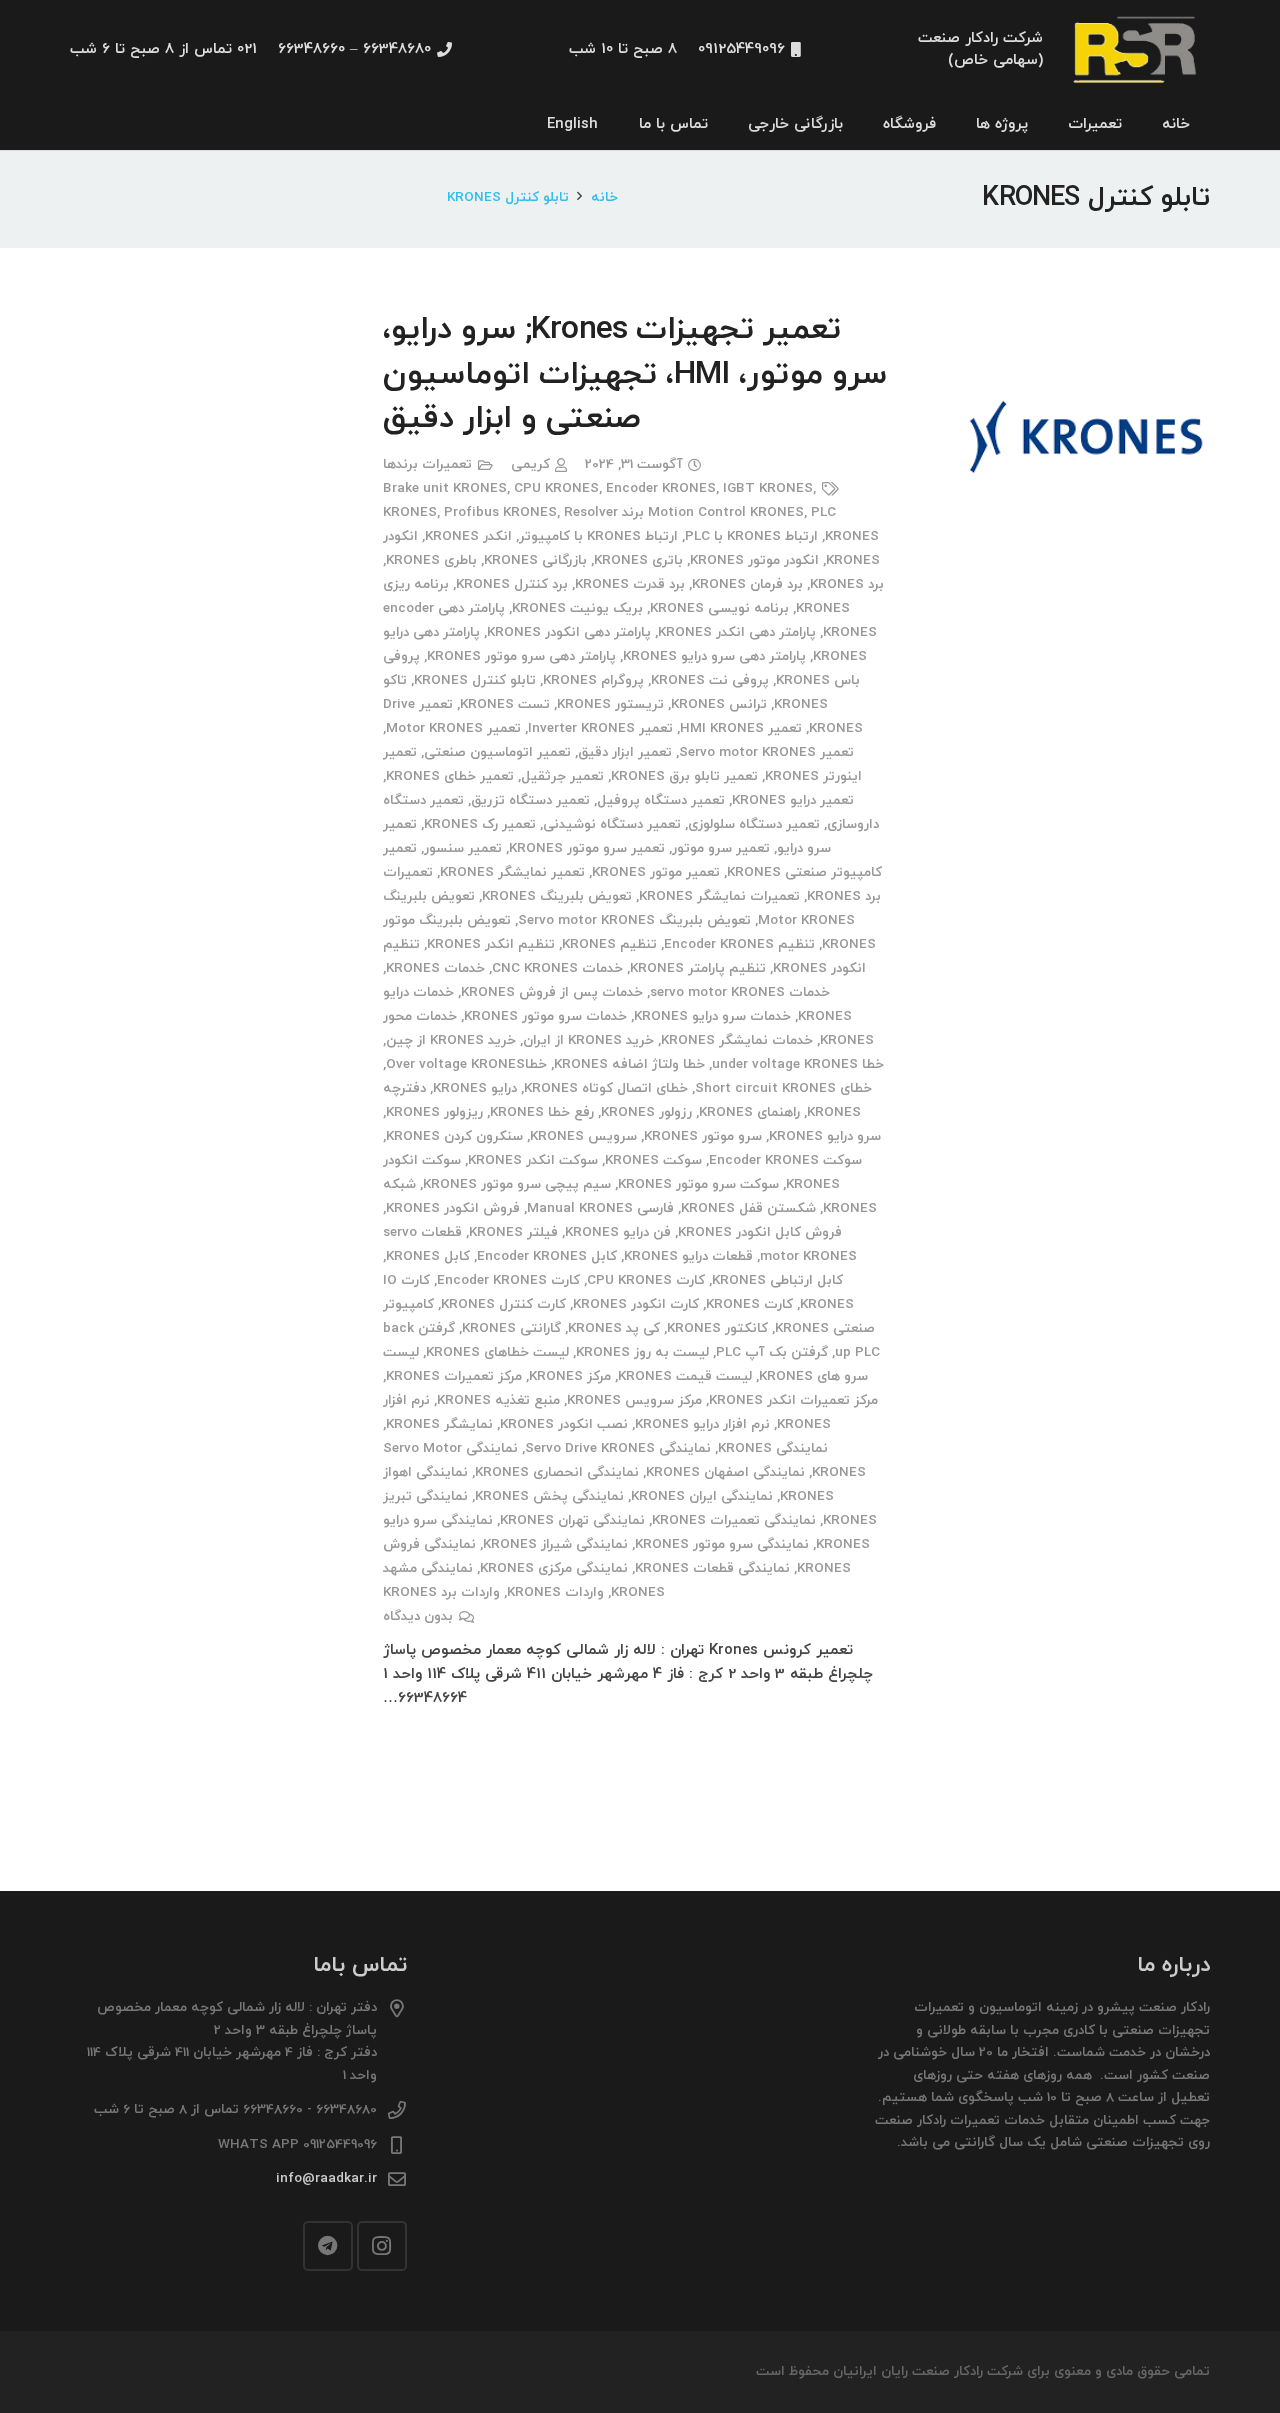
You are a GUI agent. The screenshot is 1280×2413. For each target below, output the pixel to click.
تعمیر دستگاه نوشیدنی (612, 824)
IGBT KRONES (768, 488)
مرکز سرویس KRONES (634, 1400)
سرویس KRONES (583, 1136)
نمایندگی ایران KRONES (702, 1496)
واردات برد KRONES (441, 1592)
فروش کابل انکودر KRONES (760, 1232)
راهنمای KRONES (749, 1112)
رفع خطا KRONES (542, 1112)
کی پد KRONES (614, 1328)
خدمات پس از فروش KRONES (552, 992)
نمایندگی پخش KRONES (549, 1496)
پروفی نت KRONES (710, 680)
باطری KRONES (431, 560)
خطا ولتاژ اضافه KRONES (629, 1064)
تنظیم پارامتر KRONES (698, 968)
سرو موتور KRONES (703, 1136)
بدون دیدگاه (418, 1616)
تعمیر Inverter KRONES (600, 728)
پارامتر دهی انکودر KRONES (569, 632)
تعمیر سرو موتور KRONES (587, 848)
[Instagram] (382, 2246)
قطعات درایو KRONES (688, 1256)
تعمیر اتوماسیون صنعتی (497, 752)
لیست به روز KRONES (642, 1352)
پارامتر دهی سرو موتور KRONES (521, 656)
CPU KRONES (556, 488)
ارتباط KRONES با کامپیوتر (598, 536)
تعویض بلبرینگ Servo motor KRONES (634, 920)
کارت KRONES (749, 1304)
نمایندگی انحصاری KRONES (557, 1472)
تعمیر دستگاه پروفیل (661, 800)
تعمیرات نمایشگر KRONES (719, 896)
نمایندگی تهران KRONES (572, 1520)
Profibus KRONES (500, 512)
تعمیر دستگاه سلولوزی (754, 824)
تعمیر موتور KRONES (656, 872)
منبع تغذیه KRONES (498, 1400)
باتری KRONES (638, 560)
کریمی (530, 464)
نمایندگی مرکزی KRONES (554, 1568)
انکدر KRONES (468, 536)
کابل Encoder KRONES (547, 1256)
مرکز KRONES (570, 1376)
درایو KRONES (475, 1088)
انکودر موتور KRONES (754, 560)
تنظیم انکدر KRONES (491, 944)
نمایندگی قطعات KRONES (712, 1568)
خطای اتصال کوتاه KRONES (606, 1088)
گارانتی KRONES (511, 1328)
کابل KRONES (428, 1256)
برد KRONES (847, 584)
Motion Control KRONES (726, 512)
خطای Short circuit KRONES (783, 1088)
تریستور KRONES (610, 704)
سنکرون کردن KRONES (454, 1136)
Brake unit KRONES (445, 488)
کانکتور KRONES (717, 1328)
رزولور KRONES (646, 1112)
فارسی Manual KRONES (600, 1208)
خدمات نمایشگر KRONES (737, 1040)
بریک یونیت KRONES (577, 608)
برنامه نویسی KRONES (719, 608)
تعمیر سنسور (463, 848)
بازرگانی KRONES (535, 560)
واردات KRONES (555, 1592)
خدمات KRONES (435, 968)
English (572, 124)
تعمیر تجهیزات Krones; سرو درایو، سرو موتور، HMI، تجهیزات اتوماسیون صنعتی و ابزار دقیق (634, 375)
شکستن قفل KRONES (748, 1208)
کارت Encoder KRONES (508, 1280)
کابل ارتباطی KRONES (777, 1280)
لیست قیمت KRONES (685, 1376)
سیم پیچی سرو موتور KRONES (517, 1184)
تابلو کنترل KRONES (475, 680)
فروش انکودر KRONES (453, 1208)
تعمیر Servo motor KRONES (766, 752)
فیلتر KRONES (513, 1232)
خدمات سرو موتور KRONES (545, 1016)
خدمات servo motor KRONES (740, 992)
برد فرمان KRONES (747, 584)
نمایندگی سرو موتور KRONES (722, 1544)
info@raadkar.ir (326, 2178)
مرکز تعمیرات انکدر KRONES (793, 1400)
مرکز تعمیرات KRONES (454, 1376)
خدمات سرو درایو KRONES (712, 1016)
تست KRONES (505, 704)
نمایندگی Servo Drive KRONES (618, 1448)
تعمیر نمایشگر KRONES (512, 872)
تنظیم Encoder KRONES (739, 944)
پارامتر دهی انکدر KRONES (737, 632)
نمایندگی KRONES (773, 1448)
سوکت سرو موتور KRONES (698, 1184)
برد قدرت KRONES (630, 584)
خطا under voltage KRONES (798, 1064)
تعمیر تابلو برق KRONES (684, 776)
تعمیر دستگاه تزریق (530, 800)
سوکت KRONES (653, 1160)
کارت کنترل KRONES (503, 1304)
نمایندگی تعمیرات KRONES (734, 1520)
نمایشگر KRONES (439, 1424)
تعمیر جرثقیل (562, 776)
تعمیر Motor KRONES (453, 728)
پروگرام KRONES (593, 680)
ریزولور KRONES (434, 1112)
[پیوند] (1137, 50)
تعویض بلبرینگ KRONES (557, 896)
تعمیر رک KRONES (480, 824)
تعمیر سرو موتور (721, 848)
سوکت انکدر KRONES (533, 1160)
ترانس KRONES (719, 704)
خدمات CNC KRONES (557, 968)
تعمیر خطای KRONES (450, 776)
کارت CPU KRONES (646, 1280)
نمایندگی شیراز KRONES (555, 1544)
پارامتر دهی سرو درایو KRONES (714, 656)
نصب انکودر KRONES (564, 1424)
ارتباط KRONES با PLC (751, 536)
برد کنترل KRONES (512, 584)
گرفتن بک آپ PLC (772, 1352)
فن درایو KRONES (618, 1232)
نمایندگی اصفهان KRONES (725, 1472)
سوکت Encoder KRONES (785, 1160)
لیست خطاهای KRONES (497, 1352)
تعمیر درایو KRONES (793, 800)
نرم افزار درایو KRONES (702, 1424)
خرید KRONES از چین (451, 1040)
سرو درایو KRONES (825, 1136)
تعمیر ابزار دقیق (625, 752)
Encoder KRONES (661, 488)
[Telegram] (328, 2246)
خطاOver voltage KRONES (466, 1064)
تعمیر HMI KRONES (741, 728)
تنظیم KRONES (609, 944)
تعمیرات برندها (427, 464)
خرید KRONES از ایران (588, 1040)
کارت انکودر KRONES (636, 1304)
